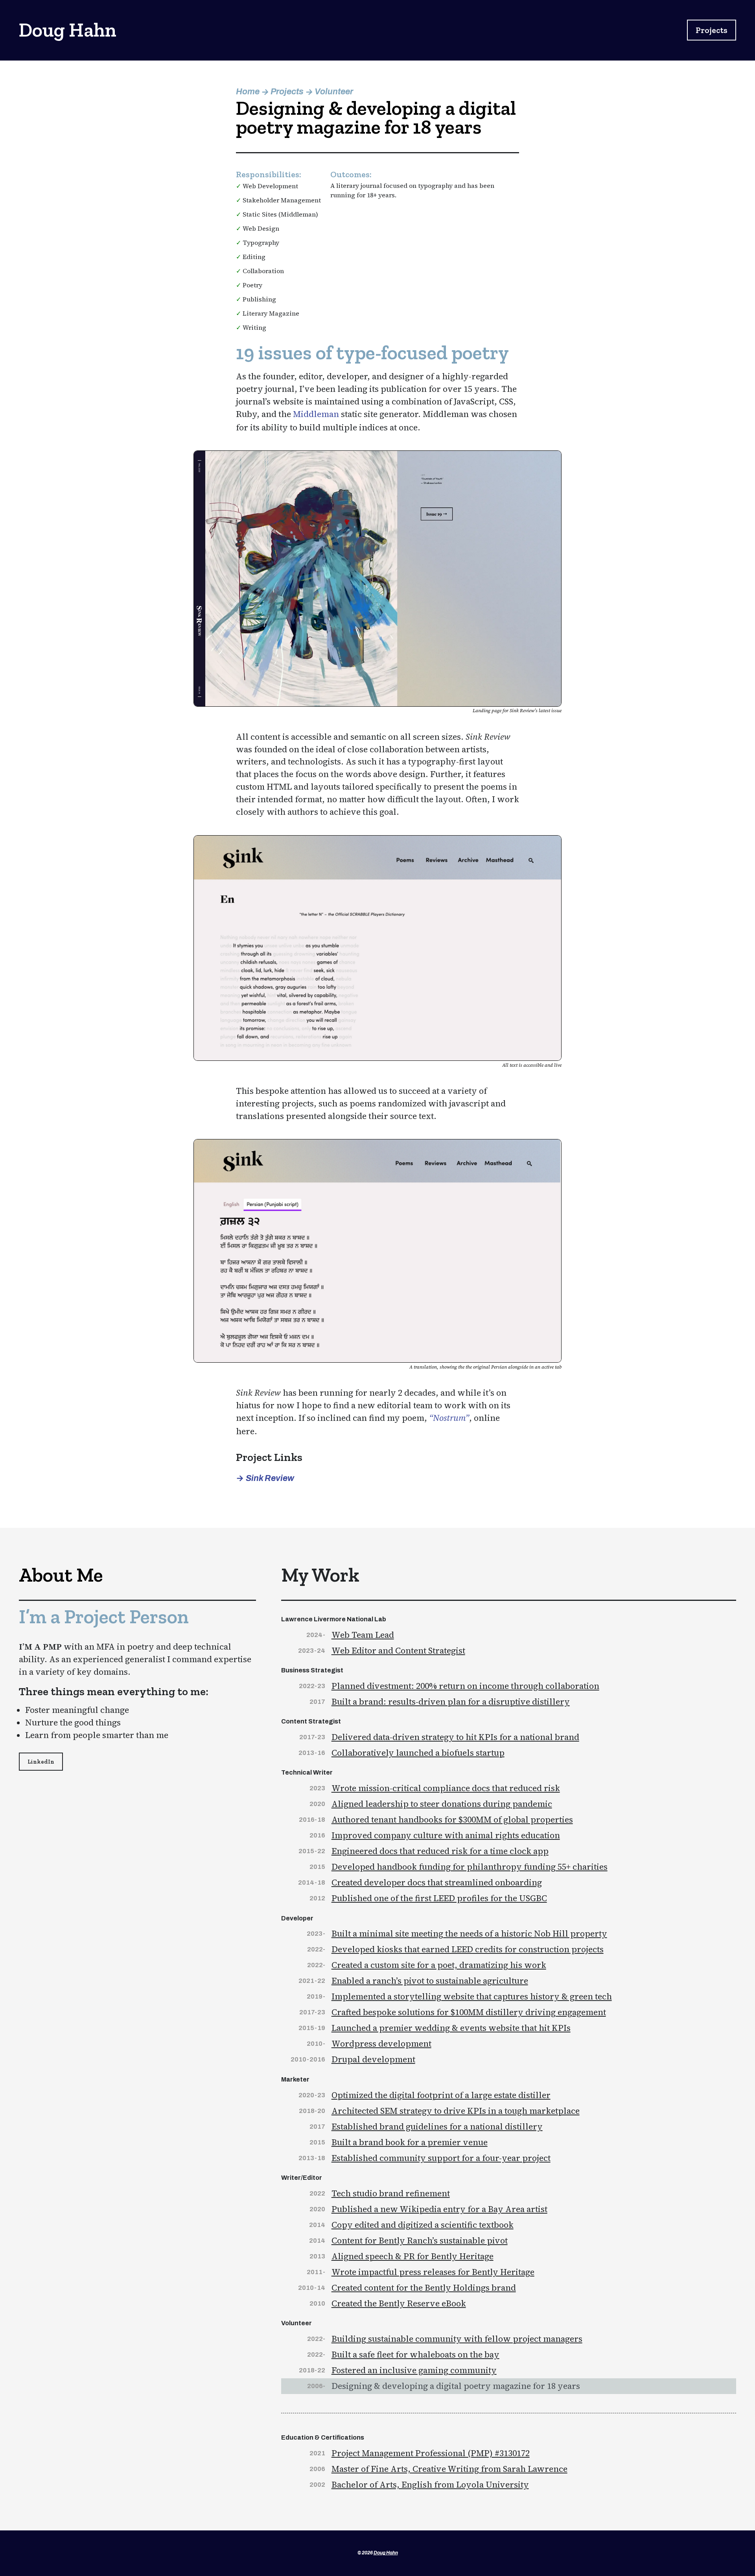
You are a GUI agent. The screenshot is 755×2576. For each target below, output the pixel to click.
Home (248, 91)
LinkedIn (41, 1762)
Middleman (316, 414)
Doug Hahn (386, 2553)
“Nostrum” (449, 1418)
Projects (712, 30)
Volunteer (334, 91)
